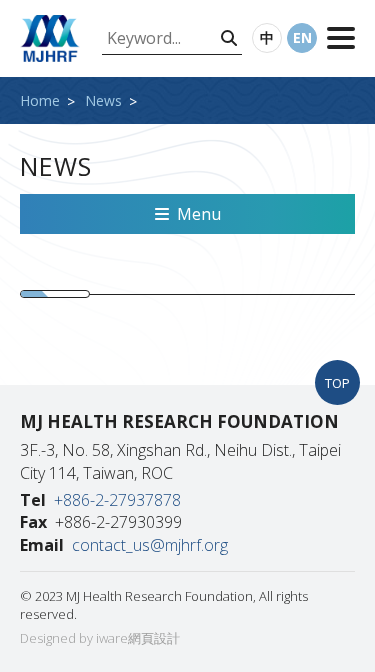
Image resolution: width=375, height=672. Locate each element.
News (103, 100)
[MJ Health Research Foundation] (50, 38)
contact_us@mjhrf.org (150, 545)
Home (40, 100)
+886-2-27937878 (117, 500)
